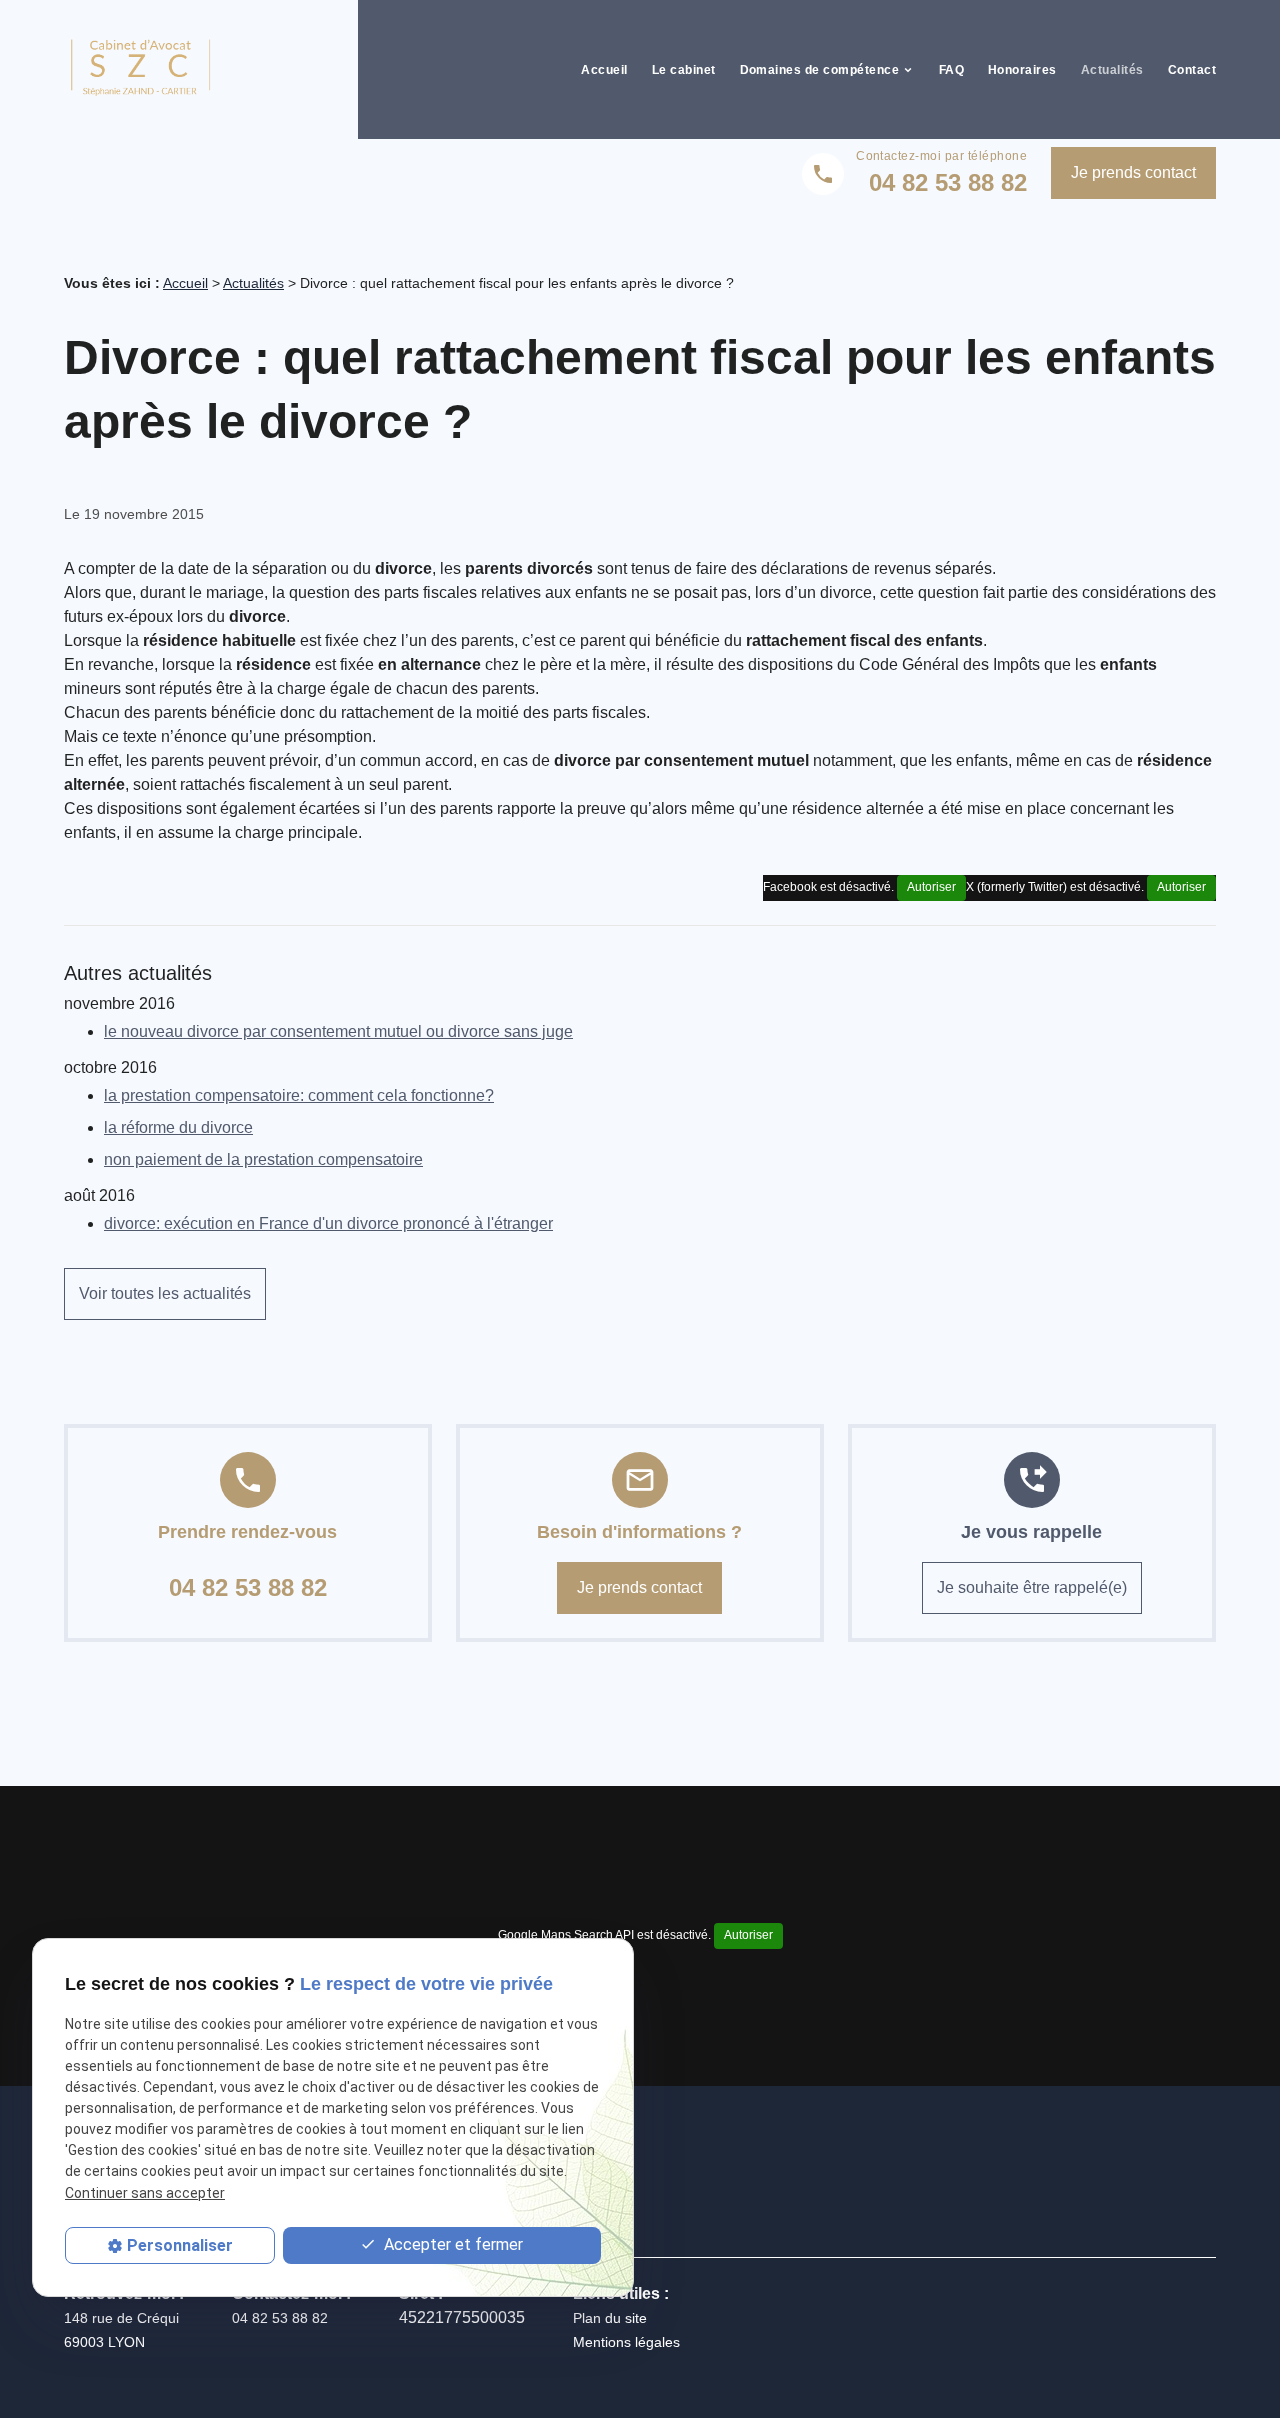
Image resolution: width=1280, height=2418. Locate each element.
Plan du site (610, 2318)
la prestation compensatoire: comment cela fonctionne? (299, 1095)
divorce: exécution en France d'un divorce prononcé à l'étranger (328, 1223)
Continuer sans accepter (145, 2193)
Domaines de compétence (820, 70)
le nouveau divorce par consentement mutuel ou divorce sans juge (338, 1031)
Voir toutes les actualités (165, 1293)
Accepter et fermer (451, 2244)
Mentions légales (626, 2342)
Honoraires (1022, 70)
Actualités (1112, 70)
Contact (1192, 70)
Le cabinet (684, 70)
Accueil (604, 70)
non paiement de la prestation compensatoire (263, 1159)
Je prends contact (1133, 172)
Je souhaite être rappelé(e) (1032, 1587)
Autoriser (1181, 887)
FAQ (951, 70)
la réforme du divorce (178, 1127)
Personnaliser (180, 2245)
